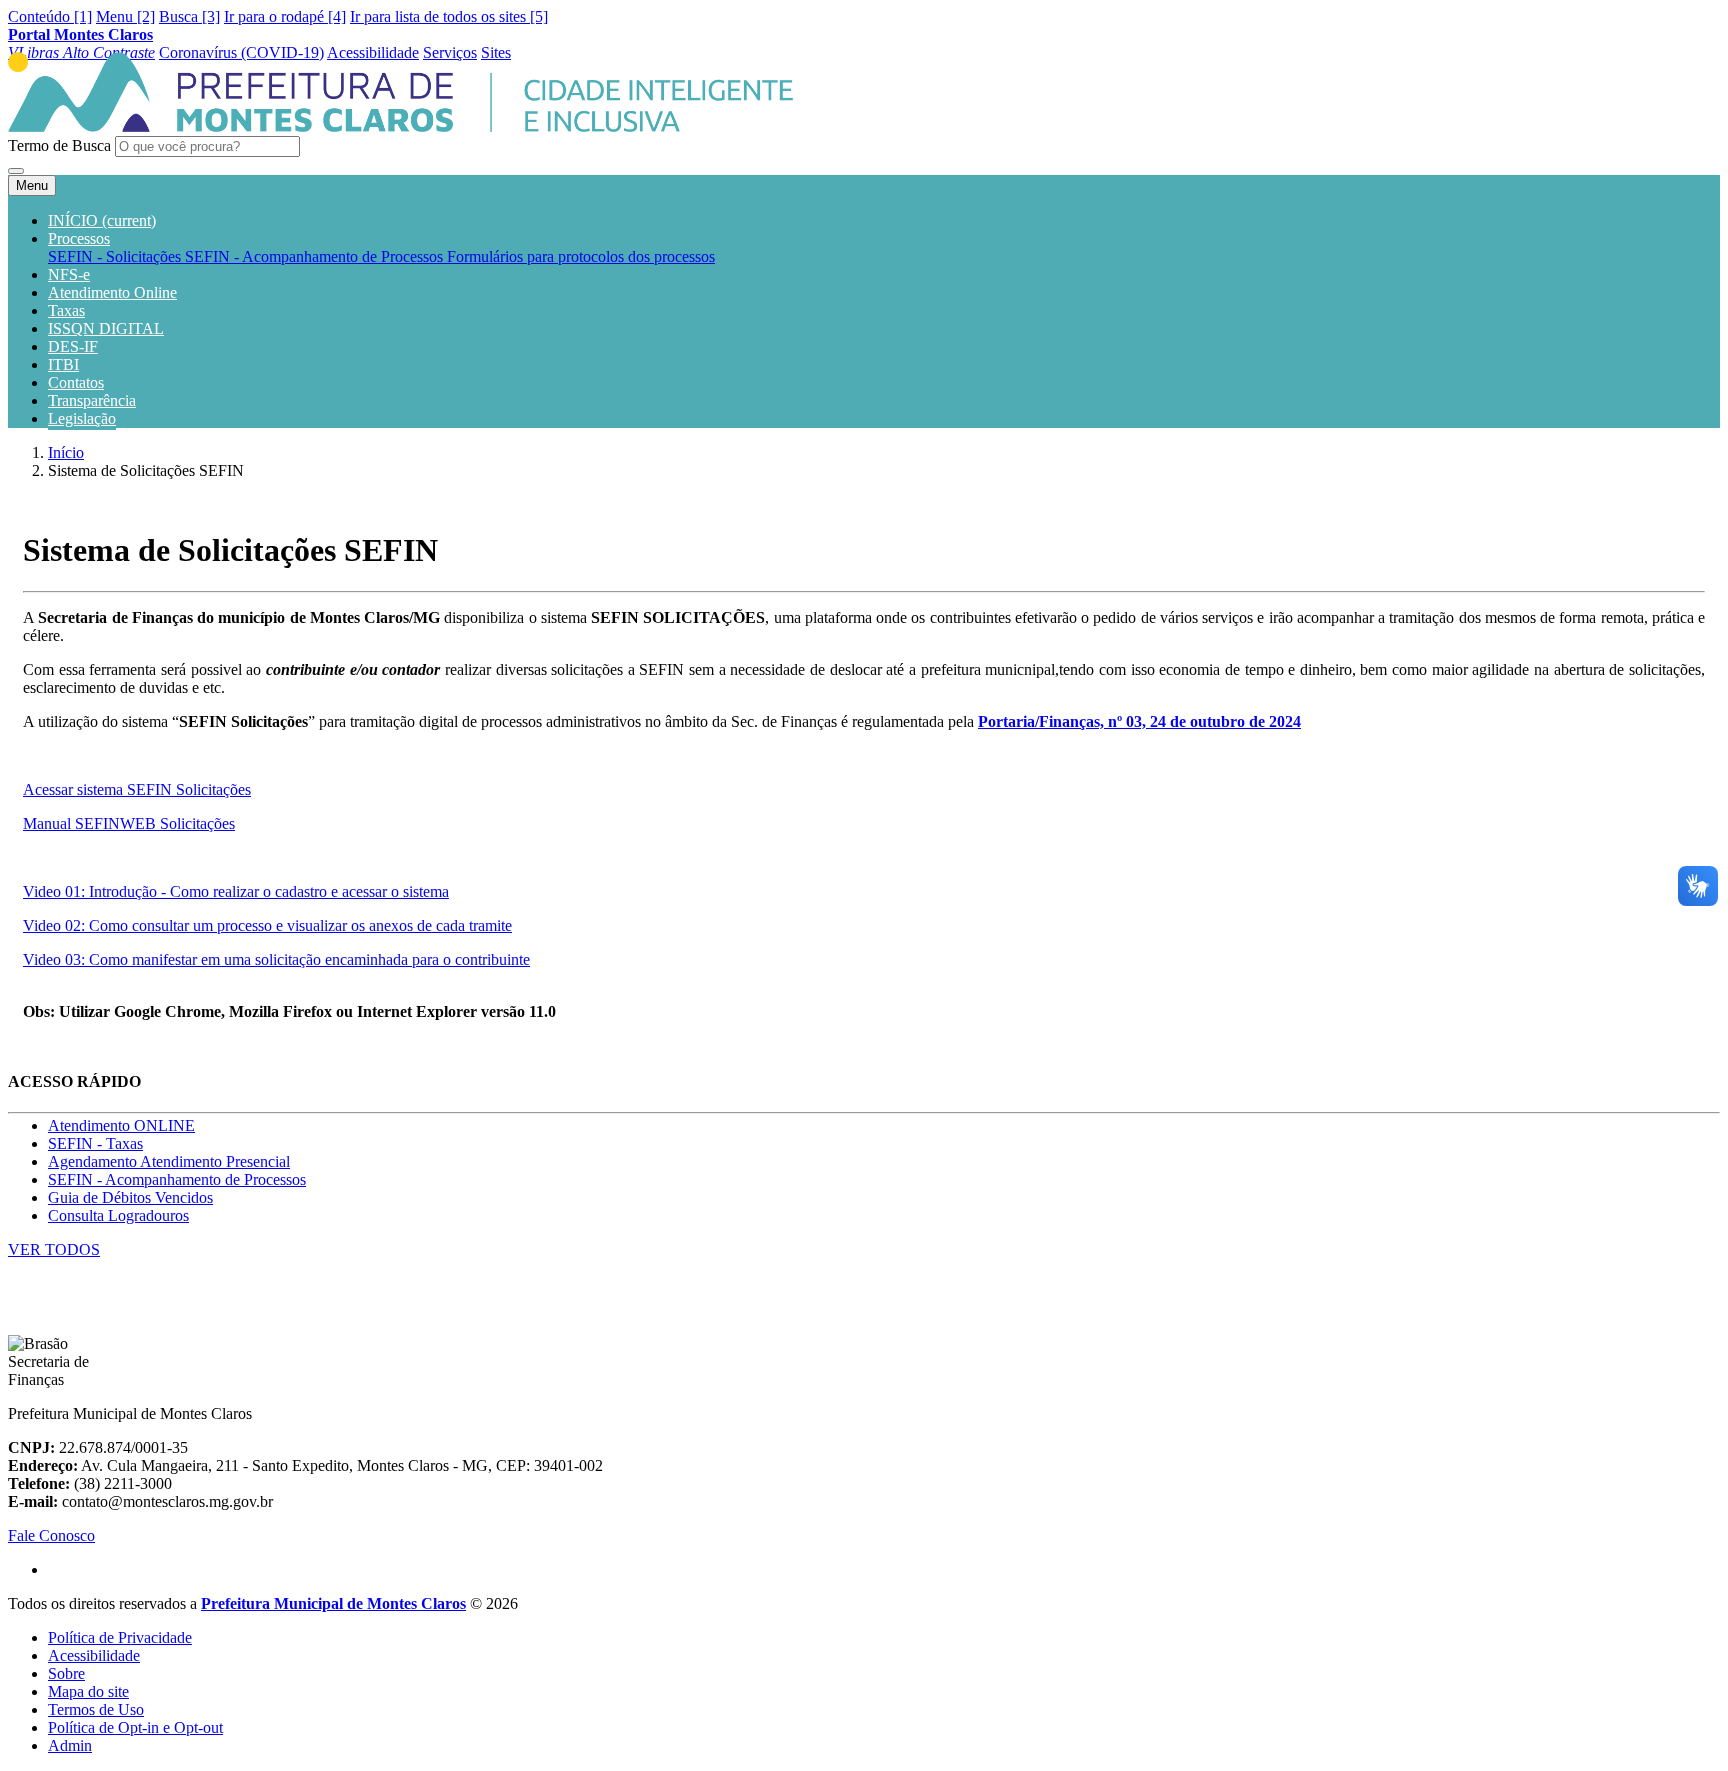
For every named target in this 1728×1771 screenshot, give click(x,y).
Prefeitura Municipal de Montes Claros (333, 1603)
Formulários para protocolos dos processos (581, 256)
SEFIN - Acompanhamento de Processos (316, 256)
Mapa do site (88, 1691)
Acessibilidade (94, 1655)
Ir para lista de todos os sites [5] (449, 16)
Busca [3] (189, 16)
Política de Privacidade (120, 1637)
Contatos (76, 382)
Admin (70, 1745)
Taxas (66, 310)
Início (66, 452)
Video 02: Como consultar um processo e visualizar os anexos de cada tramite (267, 925)
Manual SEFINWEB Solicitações (129, 823)
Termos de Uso (96, 1709)
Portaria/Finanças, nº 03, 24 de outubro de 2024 (1139, 721)
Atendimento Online (112, 292)
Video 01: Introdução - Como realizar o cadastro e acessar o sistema (236, 891)
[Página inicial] (400, 126)
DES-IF (73, 346)
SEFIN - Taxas (95, 1143)
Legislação (82, 418)
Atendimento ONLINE (121, 1125)
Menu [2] (125, 16)
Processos (79, 238)
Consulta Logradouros (118, 1215)
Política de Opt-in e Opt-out (135, 1727)
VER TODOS (54, 1249)
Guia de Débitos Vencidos (130, 1197)
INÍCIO (102, 220)
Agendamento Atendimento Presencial (169, 1161)
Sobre (66, 1673)
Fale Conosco (51, 1535)
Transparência (92, 400)
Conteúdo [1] (50, 16)
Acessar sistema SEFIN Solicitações (137, 789)
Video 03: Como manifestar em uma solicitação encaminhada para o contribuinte (276, 959)
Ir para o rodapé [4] (285, 16)
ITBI (63, 364)
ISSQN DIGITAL (106, 328)
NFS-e (69, 274)
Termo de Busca (59, 145)
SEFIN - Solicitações (116, 256)
